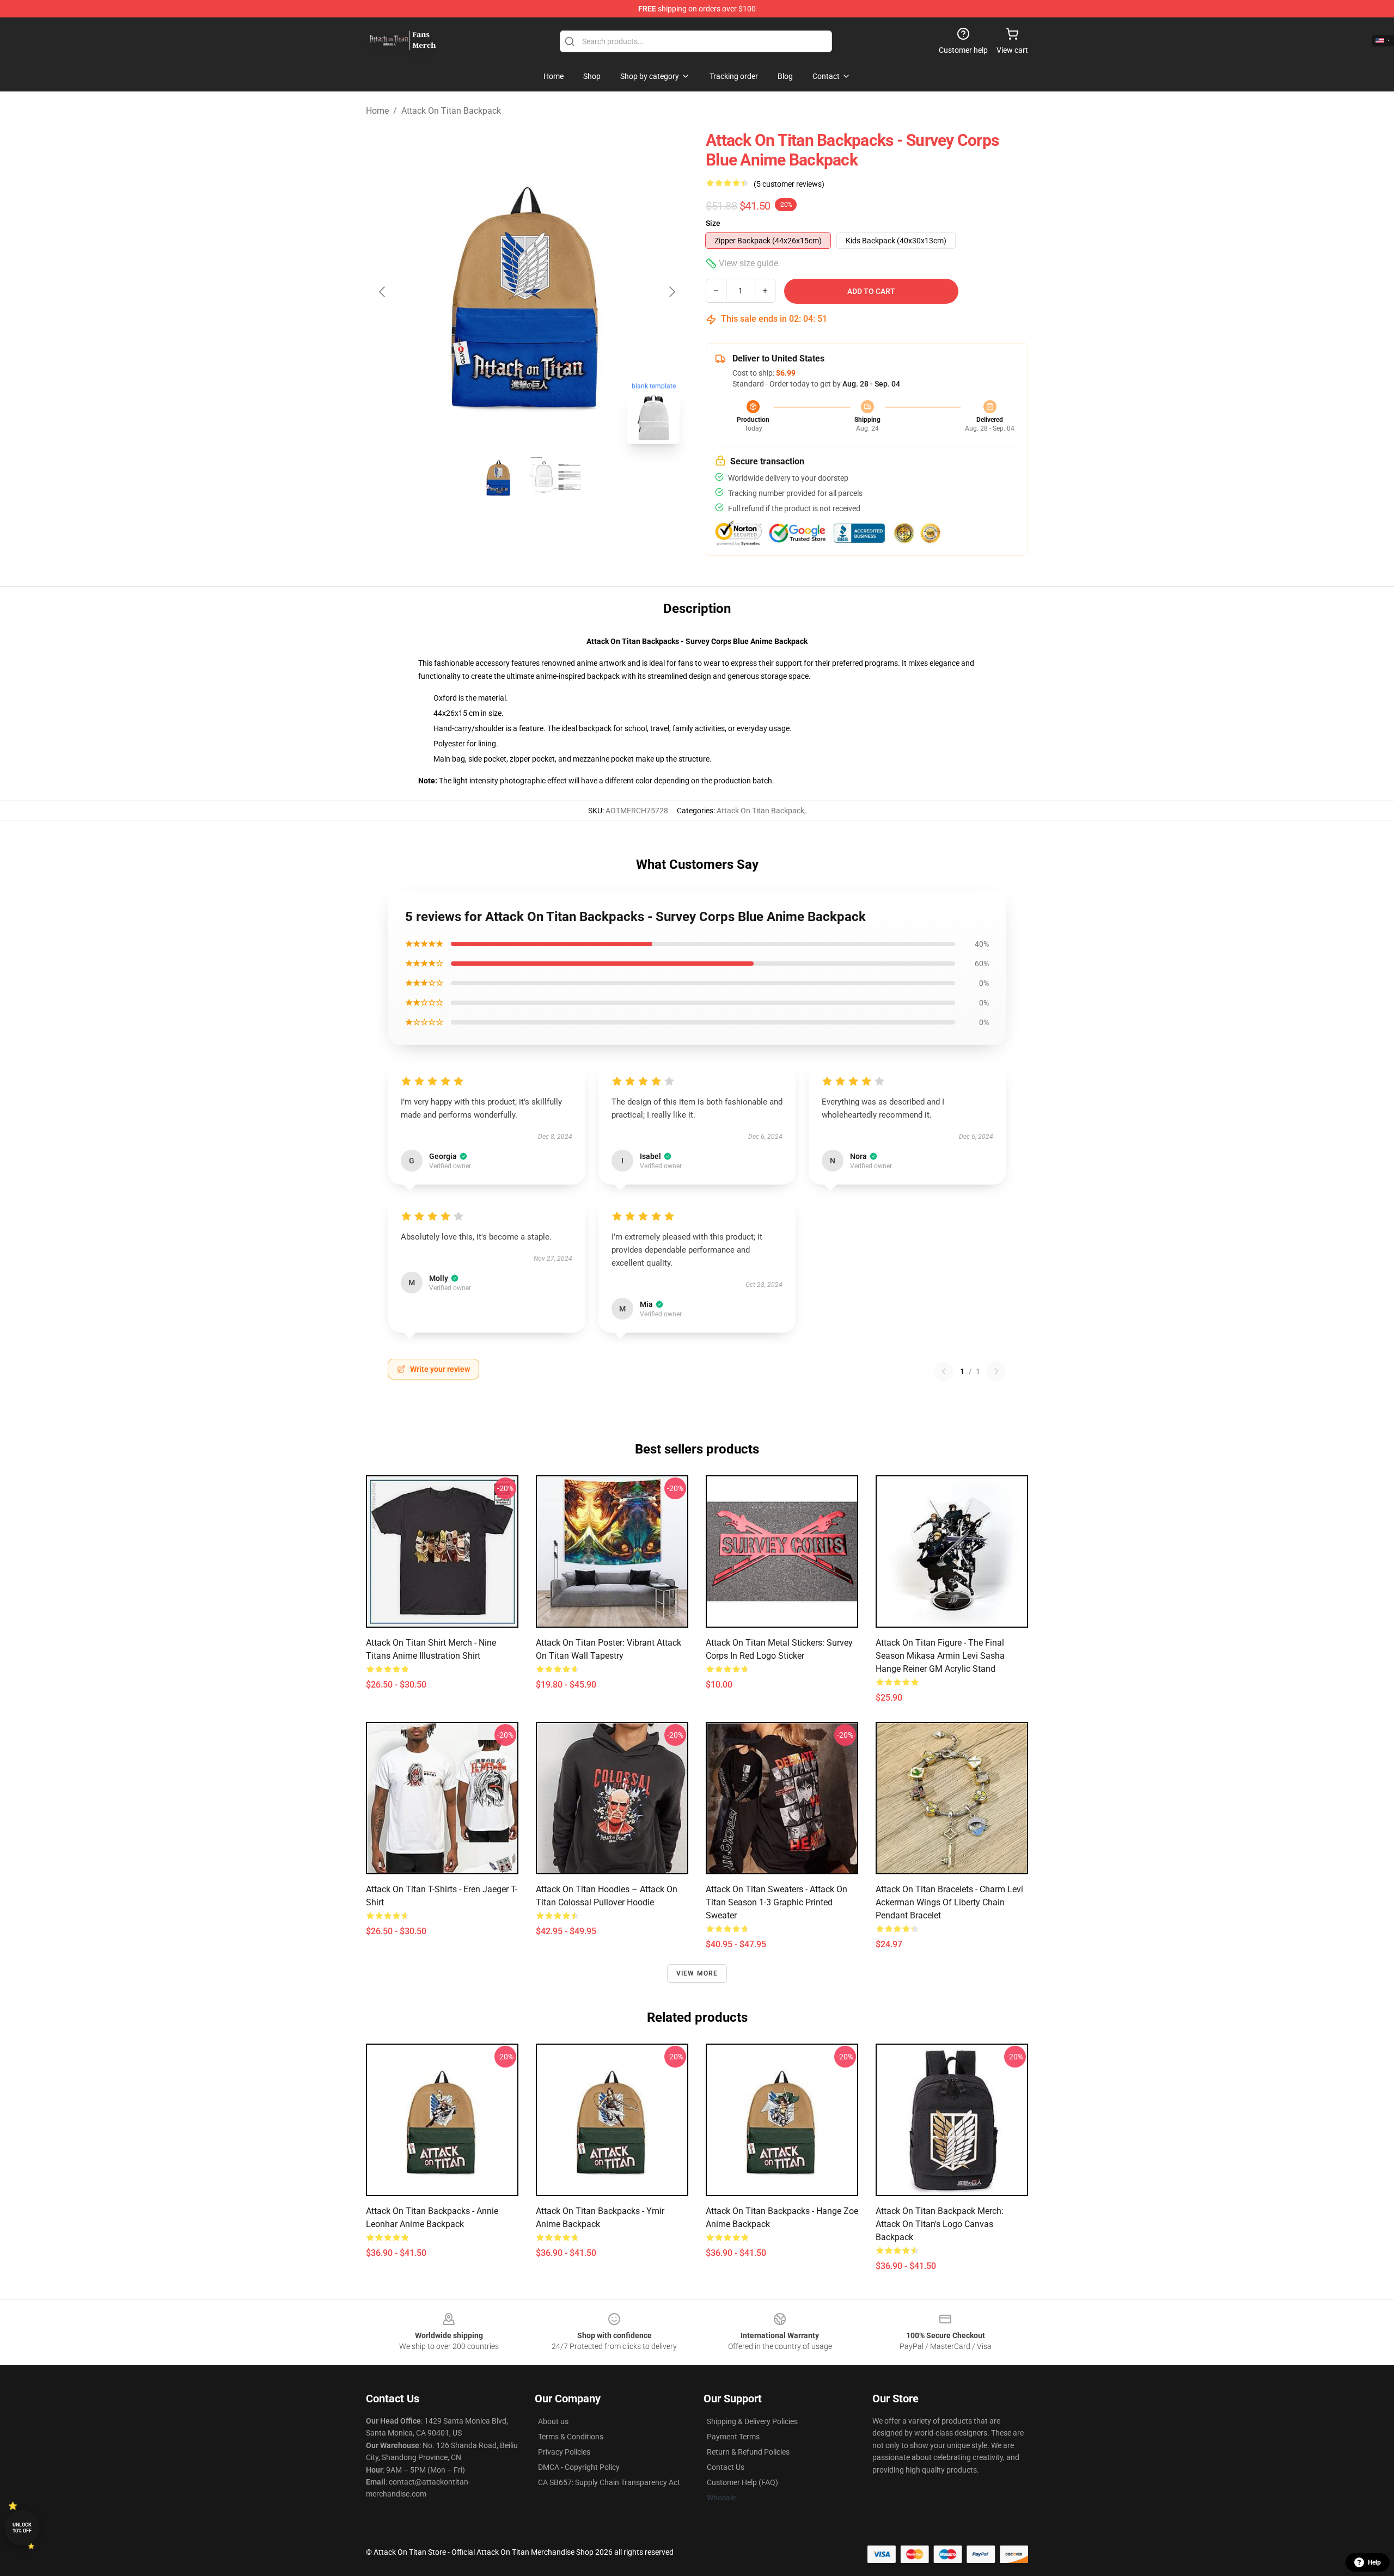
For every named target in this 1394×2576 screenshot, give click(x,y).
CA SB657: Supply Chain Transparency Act (609, 2482)
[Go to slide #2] (555, 477)
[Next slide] (671, 292)
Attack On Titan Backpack (451, 111)
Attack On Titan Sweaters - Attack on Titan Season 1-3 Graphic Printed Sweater (777, 1902)
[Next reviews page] (996, 1371)
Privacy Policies (564, 2452)
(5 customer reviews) (789, 184)
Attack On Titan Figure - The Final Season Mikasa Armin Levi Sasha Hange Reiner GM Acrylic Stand (940, 1656)
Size (713, 223)
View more (697, 1973)
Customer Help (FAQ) (742, 2482)
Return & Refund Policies (748, 2452)
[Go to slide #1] (499, 477)
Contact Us (726, 2467)
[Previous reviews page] (944, 1371)
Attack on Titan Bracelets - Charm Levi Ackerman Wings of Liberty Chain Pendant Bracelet (949, 1902)
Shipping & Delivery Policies (752, 2421)
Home (377, 111)
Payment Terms (733, 2437)
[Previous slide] (383, 292)
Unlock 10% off (22, 2528)
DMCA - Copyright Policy (579, 2467)
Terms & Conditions (571, 2437)
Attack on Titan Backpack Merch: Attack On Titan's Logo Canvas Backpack (940, 2224)
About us (553, 2421)
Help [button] (1374, 2562)
